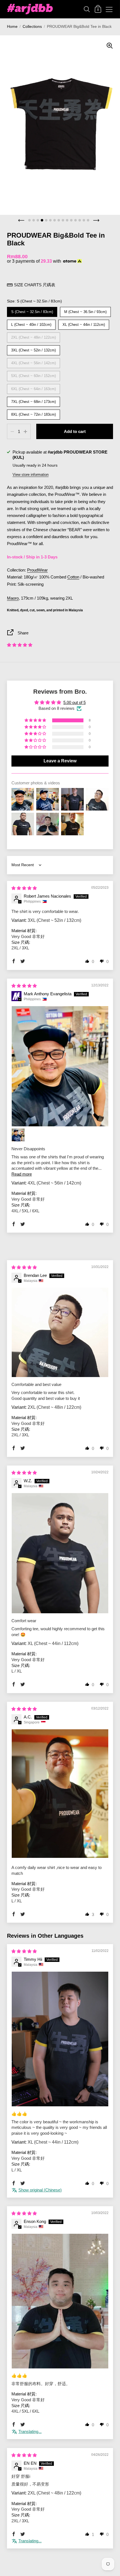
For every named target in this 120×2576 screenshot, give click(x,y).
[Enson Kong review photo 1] (60, 2301)
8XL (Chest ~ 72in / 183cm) (34, 413)
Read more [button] (22, 1174)
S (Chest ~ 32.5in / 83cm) (32, 310)
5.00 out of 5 (75, 703)
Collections (32, 27)
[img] (24, 888)
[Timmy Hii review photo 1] (60, 2039)
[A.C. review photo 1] (60, 1794)
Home (12, 27)
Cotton (73, 577)
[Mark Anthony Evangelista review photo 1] (60, 1066)
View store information (31, 475)
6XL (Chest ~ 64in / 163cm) (34, 387)
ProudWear (37, 570)
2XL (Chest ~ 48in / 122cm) (34, 336)
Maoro (13, 598)
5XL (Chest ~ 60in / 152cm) (34, 374)
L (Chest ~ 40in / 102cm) (31, 323)
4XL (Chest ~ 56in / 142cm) (34, 362)
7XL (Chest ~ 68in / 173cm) (34, 400)
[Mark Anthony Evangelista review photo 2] (18, 1135)
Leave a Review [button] (60, 761)
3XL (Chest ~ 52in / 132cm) (34, 349)
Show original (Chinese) (40, 2190)
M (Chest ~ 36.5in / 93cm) (86, 310)
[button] (20, 645)
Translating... (30, 2432)
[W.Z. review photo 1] (60, 1553)
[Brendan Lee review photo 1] (60, 1333)
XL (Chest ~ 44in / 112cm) (84, 323)
